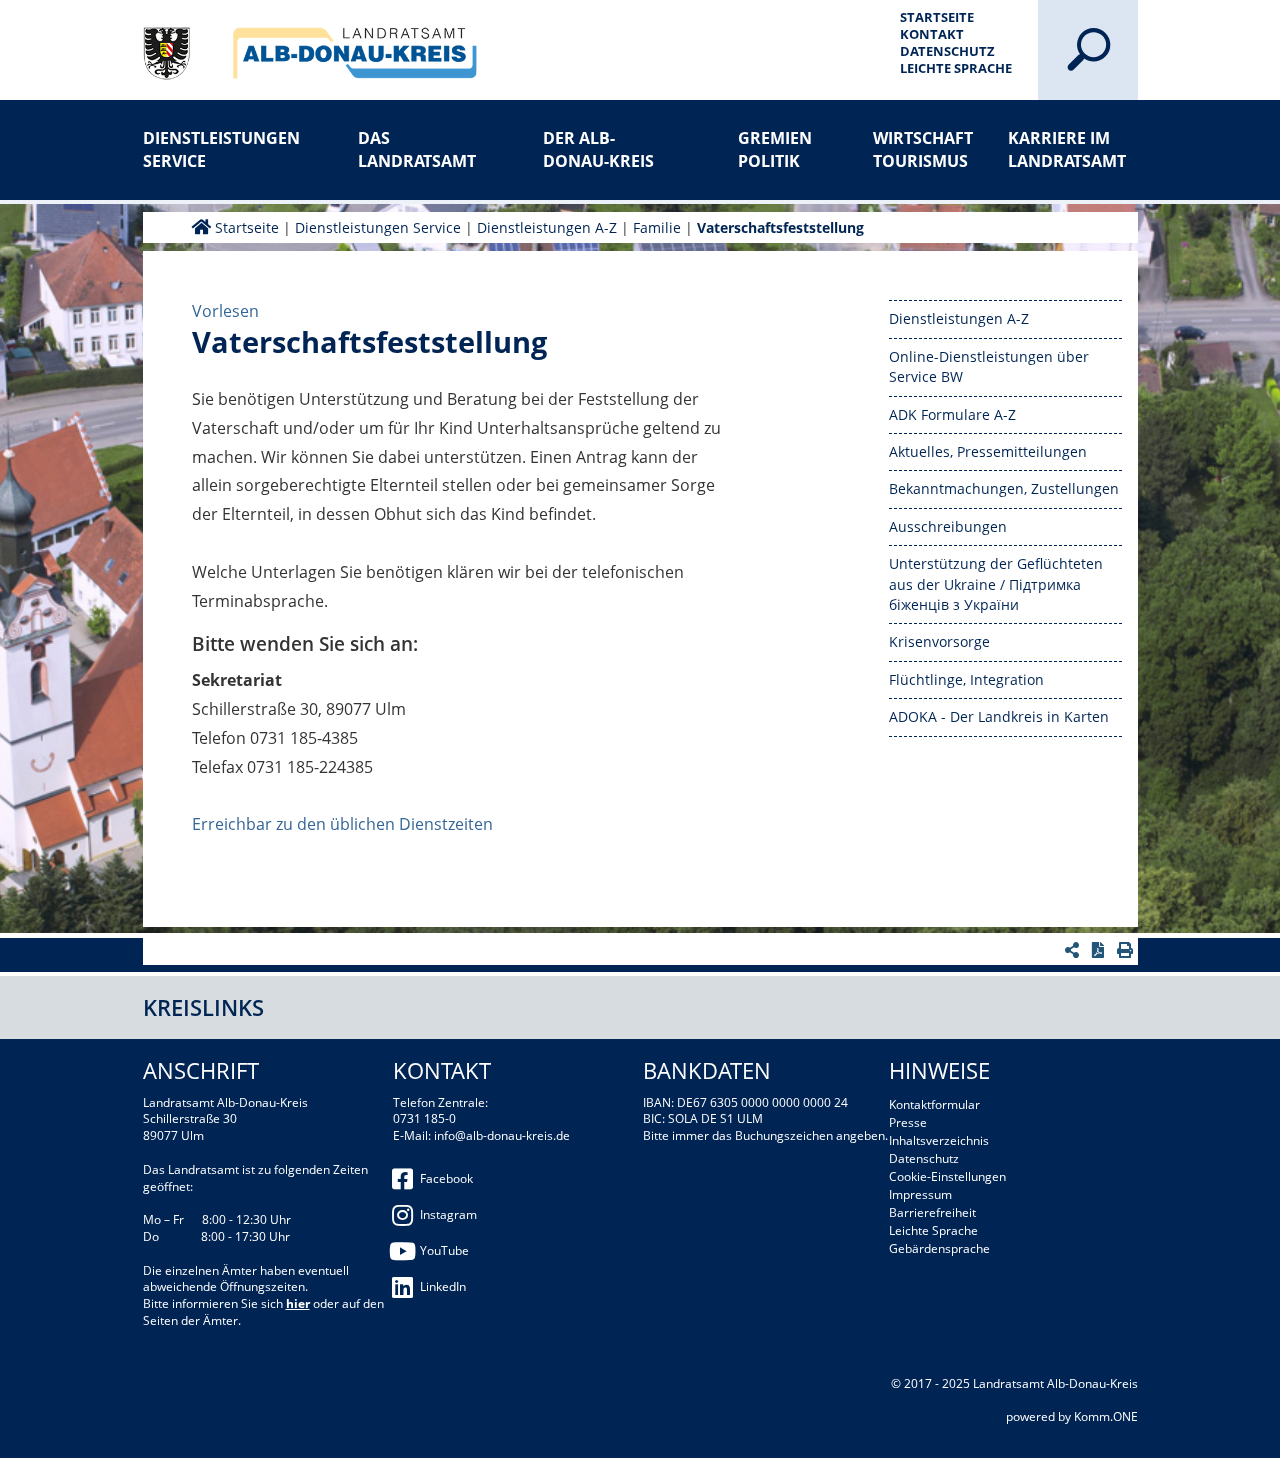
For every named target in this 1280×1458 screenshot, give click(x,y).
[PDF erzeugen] (1100, 950)
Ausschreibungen (948, 526)
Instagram (448, 1214)
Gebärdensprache (939, 1248)
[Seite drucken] (1127, 950)
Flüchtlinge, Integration (966, 679)
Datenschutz (947, 51)
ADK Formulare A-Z (952, 414)
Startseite (937, 17)
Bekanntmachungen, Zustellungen (1004, 488)
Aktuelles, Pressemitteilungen (988, 451)
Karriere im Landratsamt (1067, 149)
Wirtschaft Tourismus (923, 149)
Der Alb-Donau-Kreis (598, 149)
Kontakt (932, 34)
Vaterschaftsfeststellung (780, 227)
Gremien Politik (775, 149)
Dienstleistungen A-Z (547, 227)
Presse (908, 1122)
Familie (657, 227)
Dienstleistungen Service (208, 149)
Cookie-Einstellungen (947, 1176)
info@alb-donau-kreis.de (502, 1135)
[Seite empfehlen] (1074, 950)
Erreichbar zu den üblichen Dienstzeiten (342, 824)
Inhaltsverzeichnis (939, 1140)
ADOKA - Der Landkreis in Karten (999, 716)
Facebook (446, 1178)
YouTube (444, 1250)
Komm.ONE (1106, 1416)
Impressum (920, 1194)
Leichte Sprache (956, 68)
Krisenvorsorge (939, 641)
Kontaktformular (934, 1104)
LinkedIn (443, 1286)
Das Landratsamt (417, 149)
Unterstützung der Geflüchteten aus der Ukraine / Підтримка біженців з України (996, 584)
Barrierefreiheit (932, 1212)
